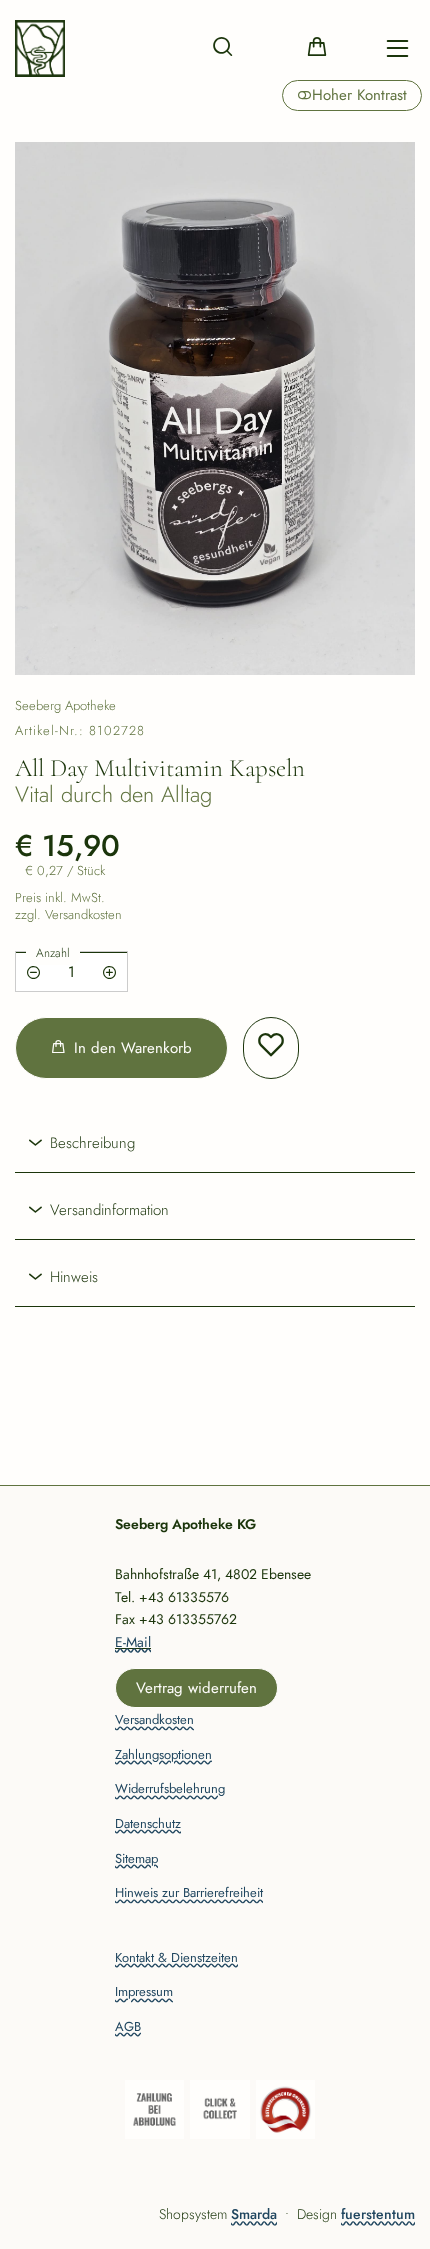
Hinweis (71, 1277)
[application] (121, 1048)
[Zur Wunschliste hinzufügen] (271, 1048)
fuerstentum (378, 2214)
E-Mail (133, 1642)
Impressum (144, 1992)
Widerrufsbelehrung (170, 1789)
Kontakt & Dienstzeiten (176, 1958)
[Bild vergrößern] (215, 408)
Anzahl (53, 953)
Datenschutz (148, 1824)
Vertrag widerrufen (196, 1688)
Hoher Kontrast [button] (359, 95)
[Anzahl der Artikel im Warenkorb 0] (317, 46)
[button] (223, 46)
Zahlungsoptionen (163, 1755)
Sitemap (136, 1859)
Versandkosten (154, 1720)
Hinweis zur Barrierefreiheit (189, 1893)
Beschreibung (90, 1143)
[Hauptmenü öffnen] (397, 48)
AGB (128, 2027)
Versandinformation (107, 1210)
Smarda (254, 2214)
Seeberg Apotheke (65, 705)
